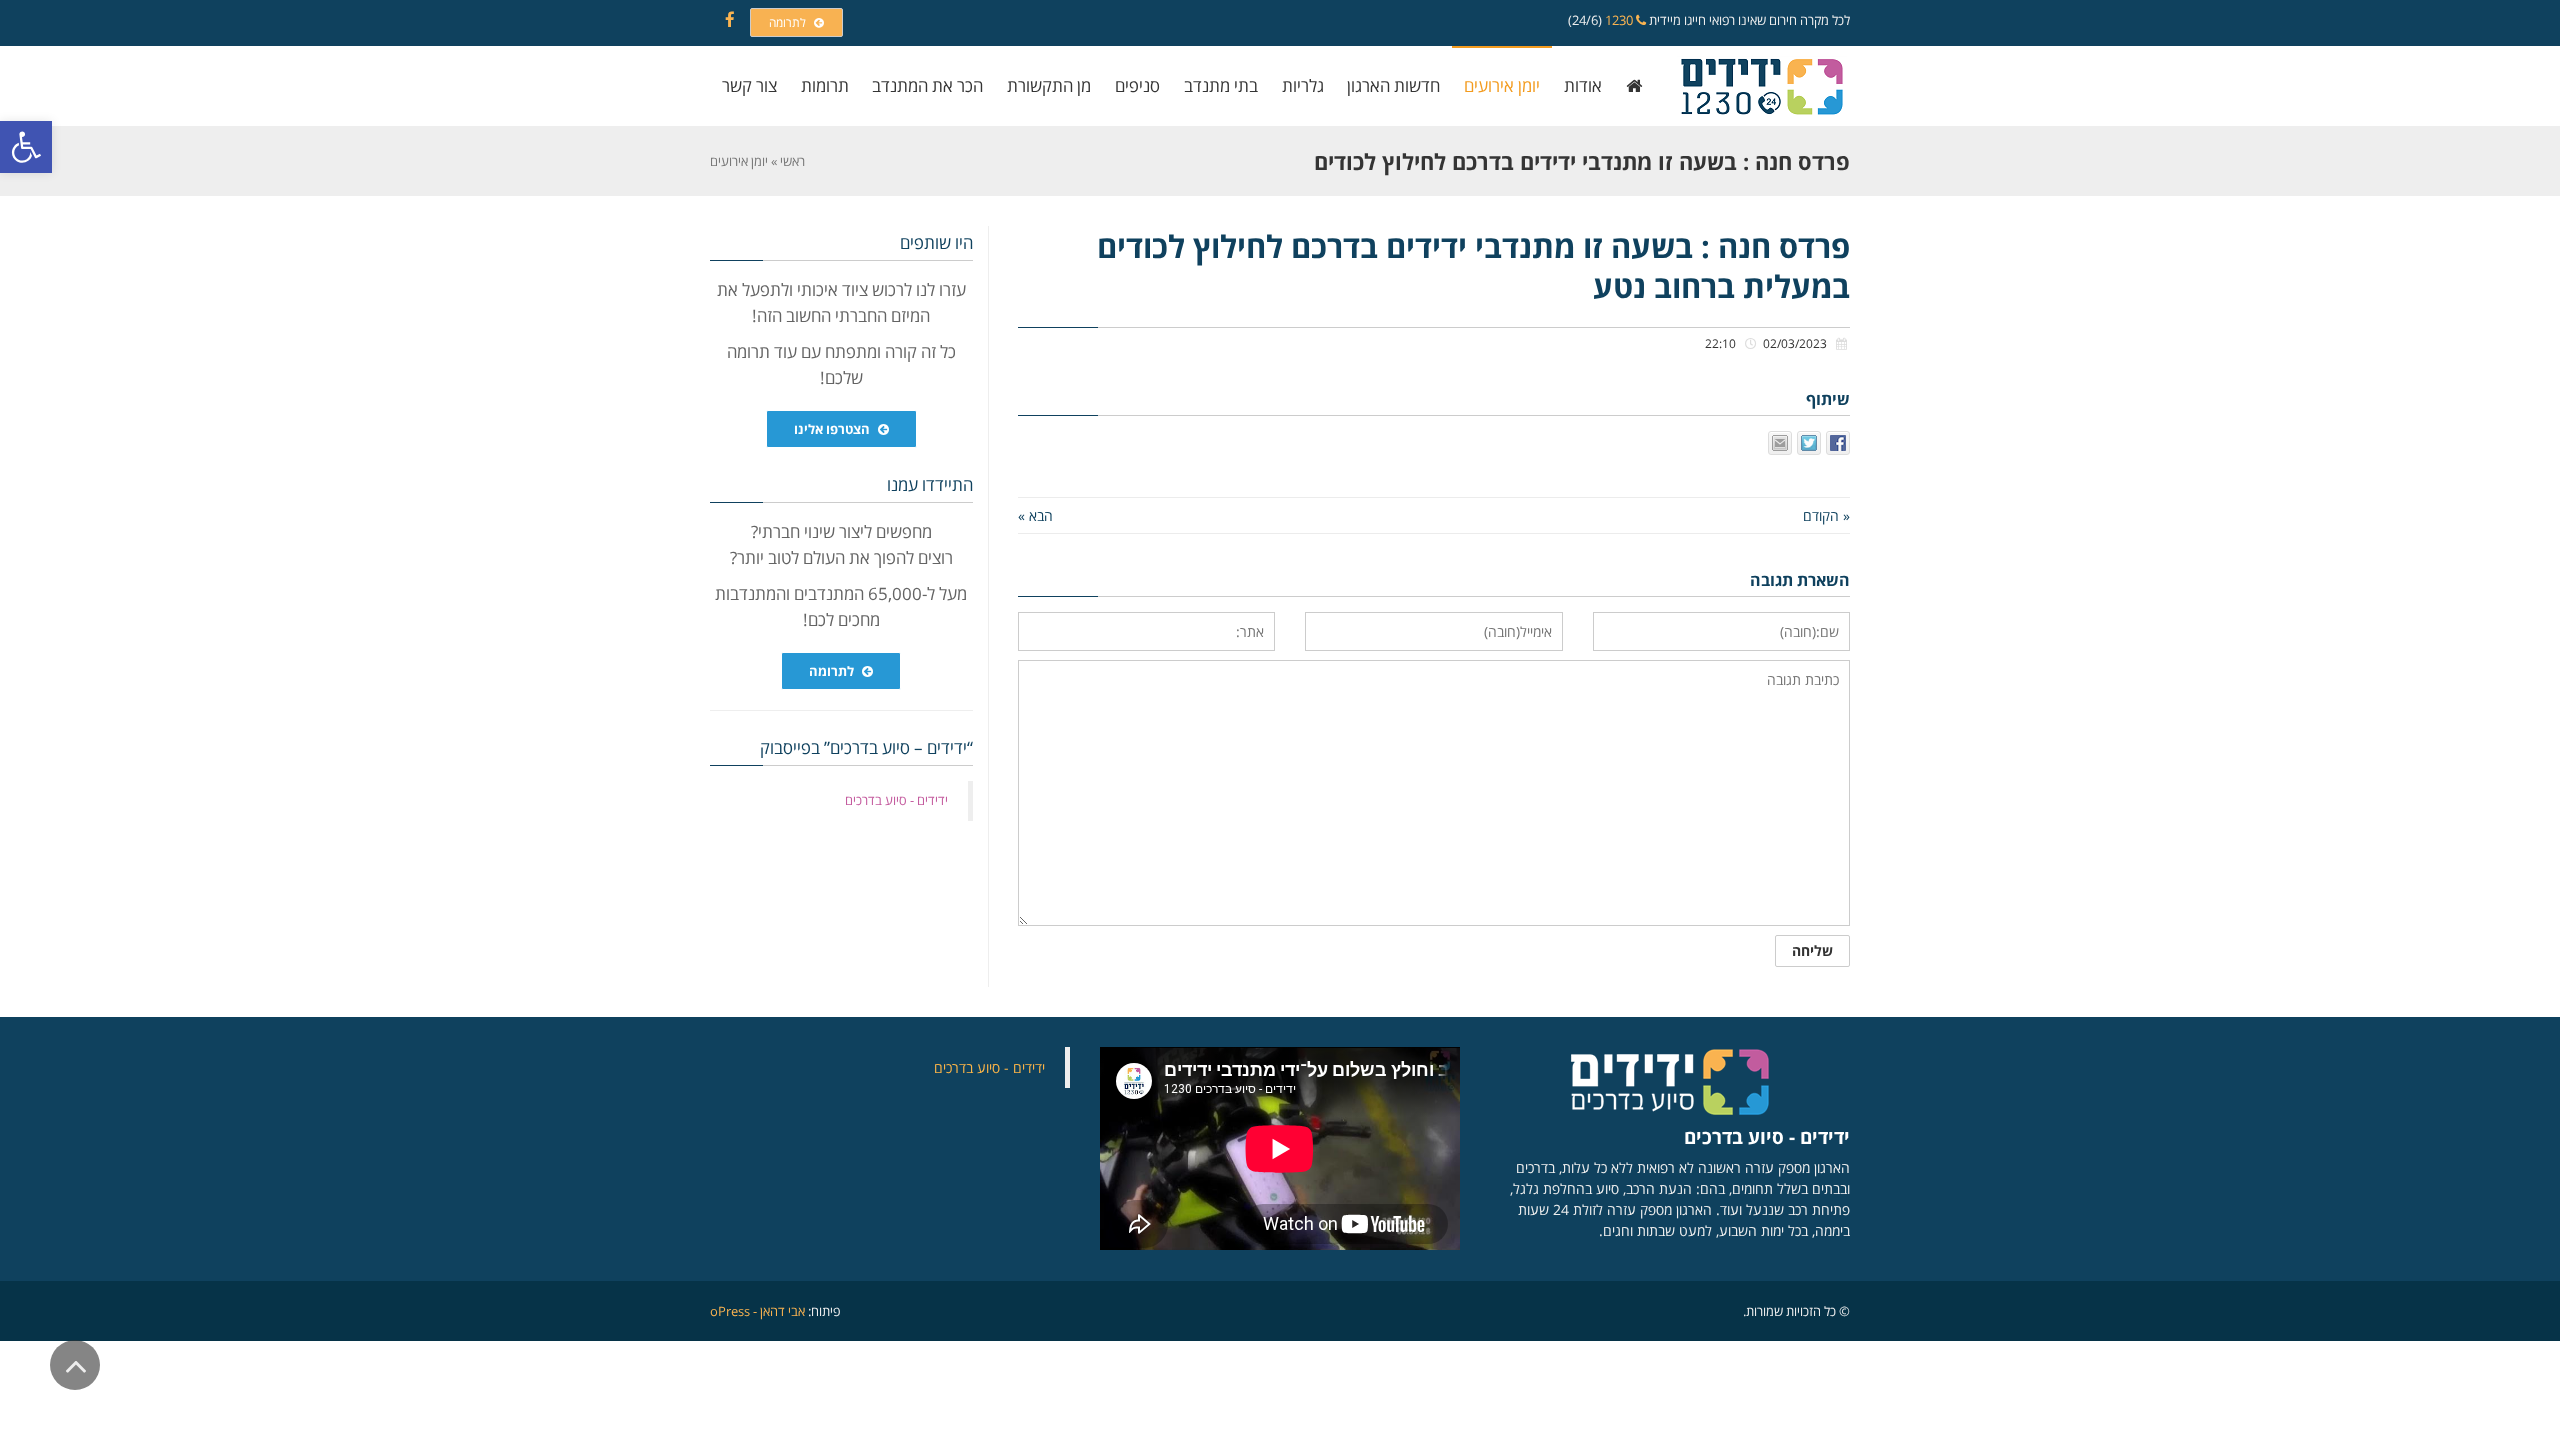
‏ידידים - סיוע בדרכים (896, 800)
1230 (1620, 20)
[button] (26, 147)
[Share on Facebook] (1838, 443)
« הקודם (1826, 515)
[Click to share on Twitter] (1809, 443)
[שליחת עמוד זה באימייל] (1780, 443)
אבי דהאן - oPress (757, 1311)
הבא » (1035, 515)
